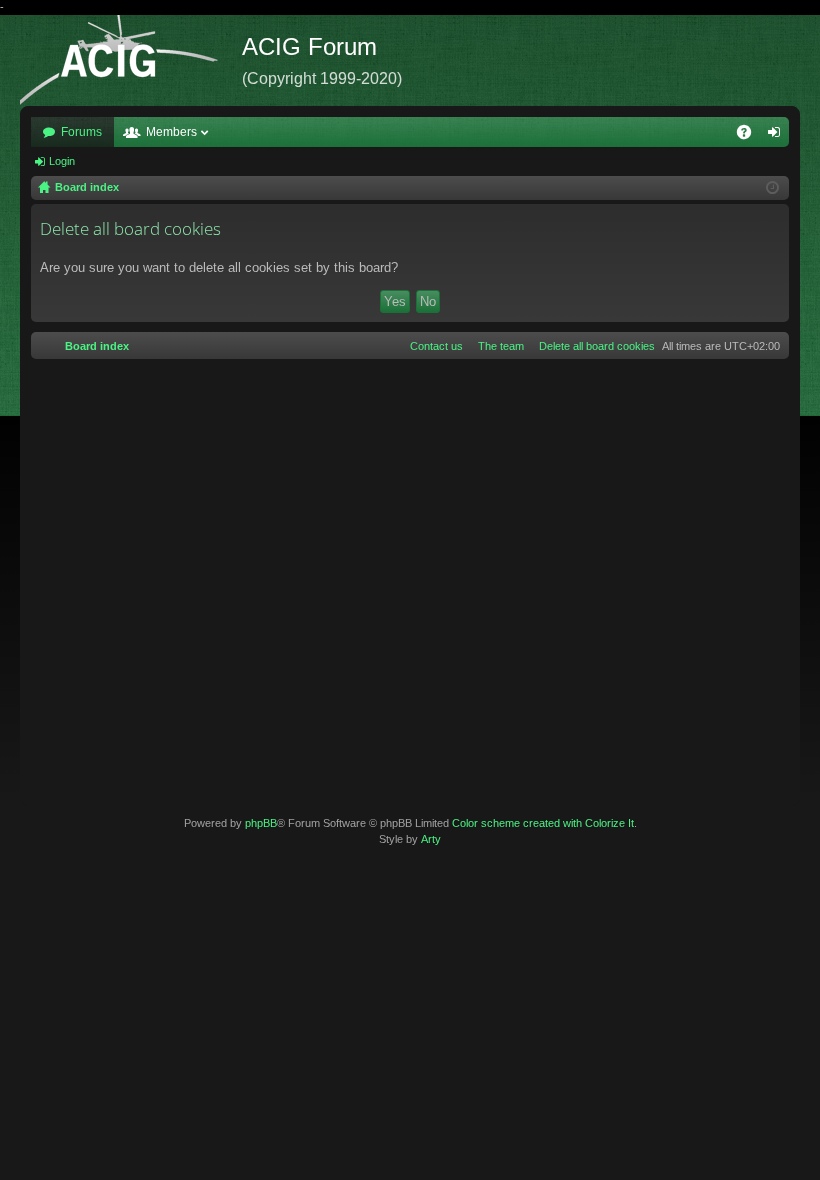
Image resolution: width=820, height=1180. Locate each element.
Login (62, 161)
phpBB (261, 823)
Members (171, 132)
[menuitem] (593, 346)
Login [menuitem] (778, 136)
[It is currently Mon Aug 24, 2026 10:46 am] (772, 188)
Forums (81, 132)
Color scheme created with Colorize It (543, 823)
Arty (431, 839)
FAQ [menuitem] (750, 136)
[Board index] (131, 60)
